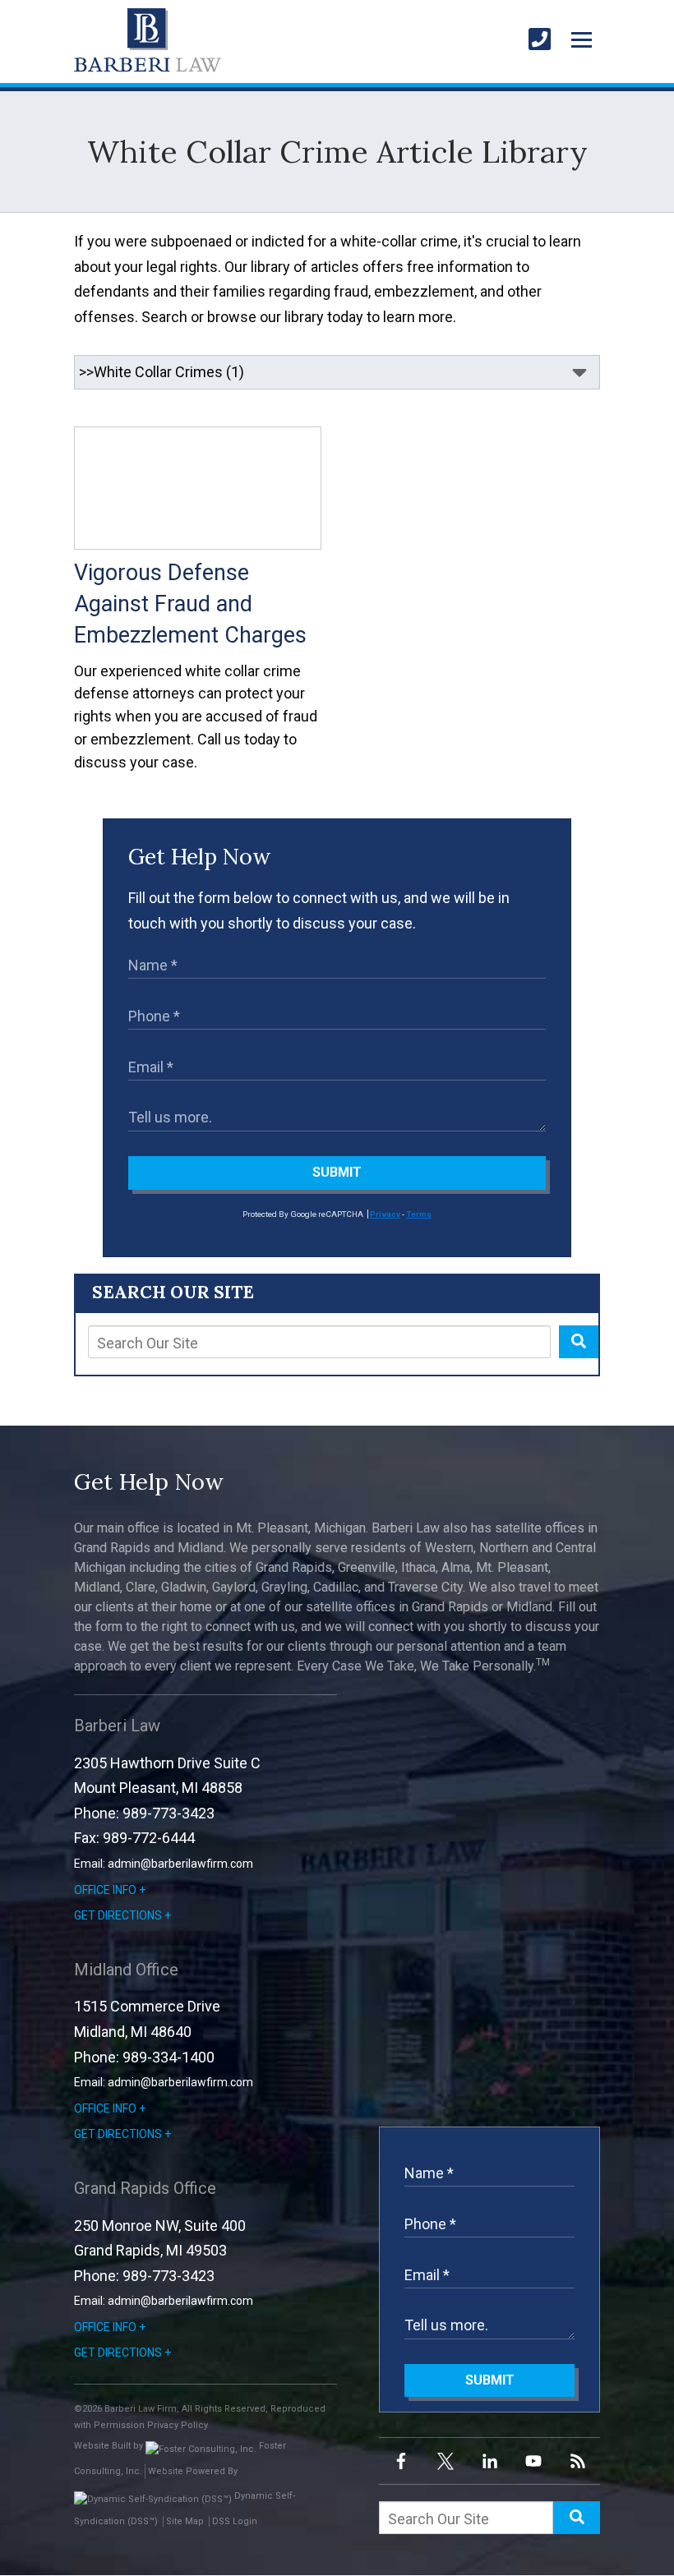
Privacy (385, 1214)
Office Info (105, 1890)
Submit (337, 1172)
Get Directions (118, 1915)
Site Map (185, 2521)
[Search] (579, 1342)
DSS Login (235, 2521)
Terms (419, 1214)
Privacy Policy (178, 2425)
